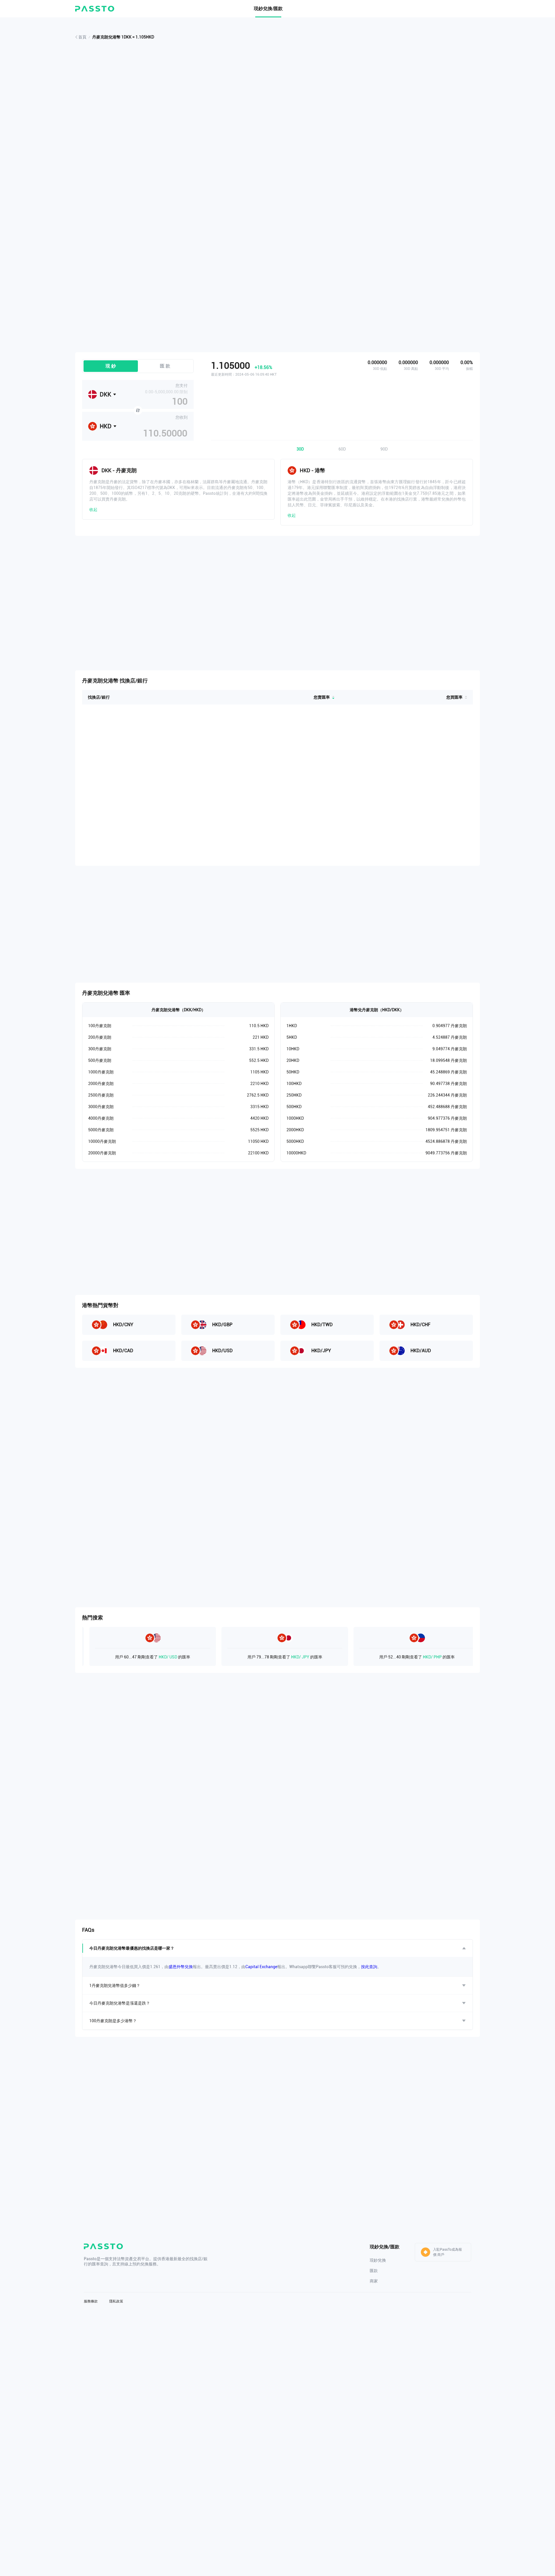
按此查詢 (369, 1967)
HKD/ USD (121, 1657)
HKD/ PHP (385, 1657)
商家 (374, 2281)
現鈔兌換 (378, 2260)
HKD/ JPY (253, 1657)
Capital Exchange (261, 1967)
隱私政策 (116, 2301)
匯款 (374, 2271)
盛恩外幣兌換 (181, 1967)
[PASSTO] (95, 9)
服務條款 (91, 2301)
